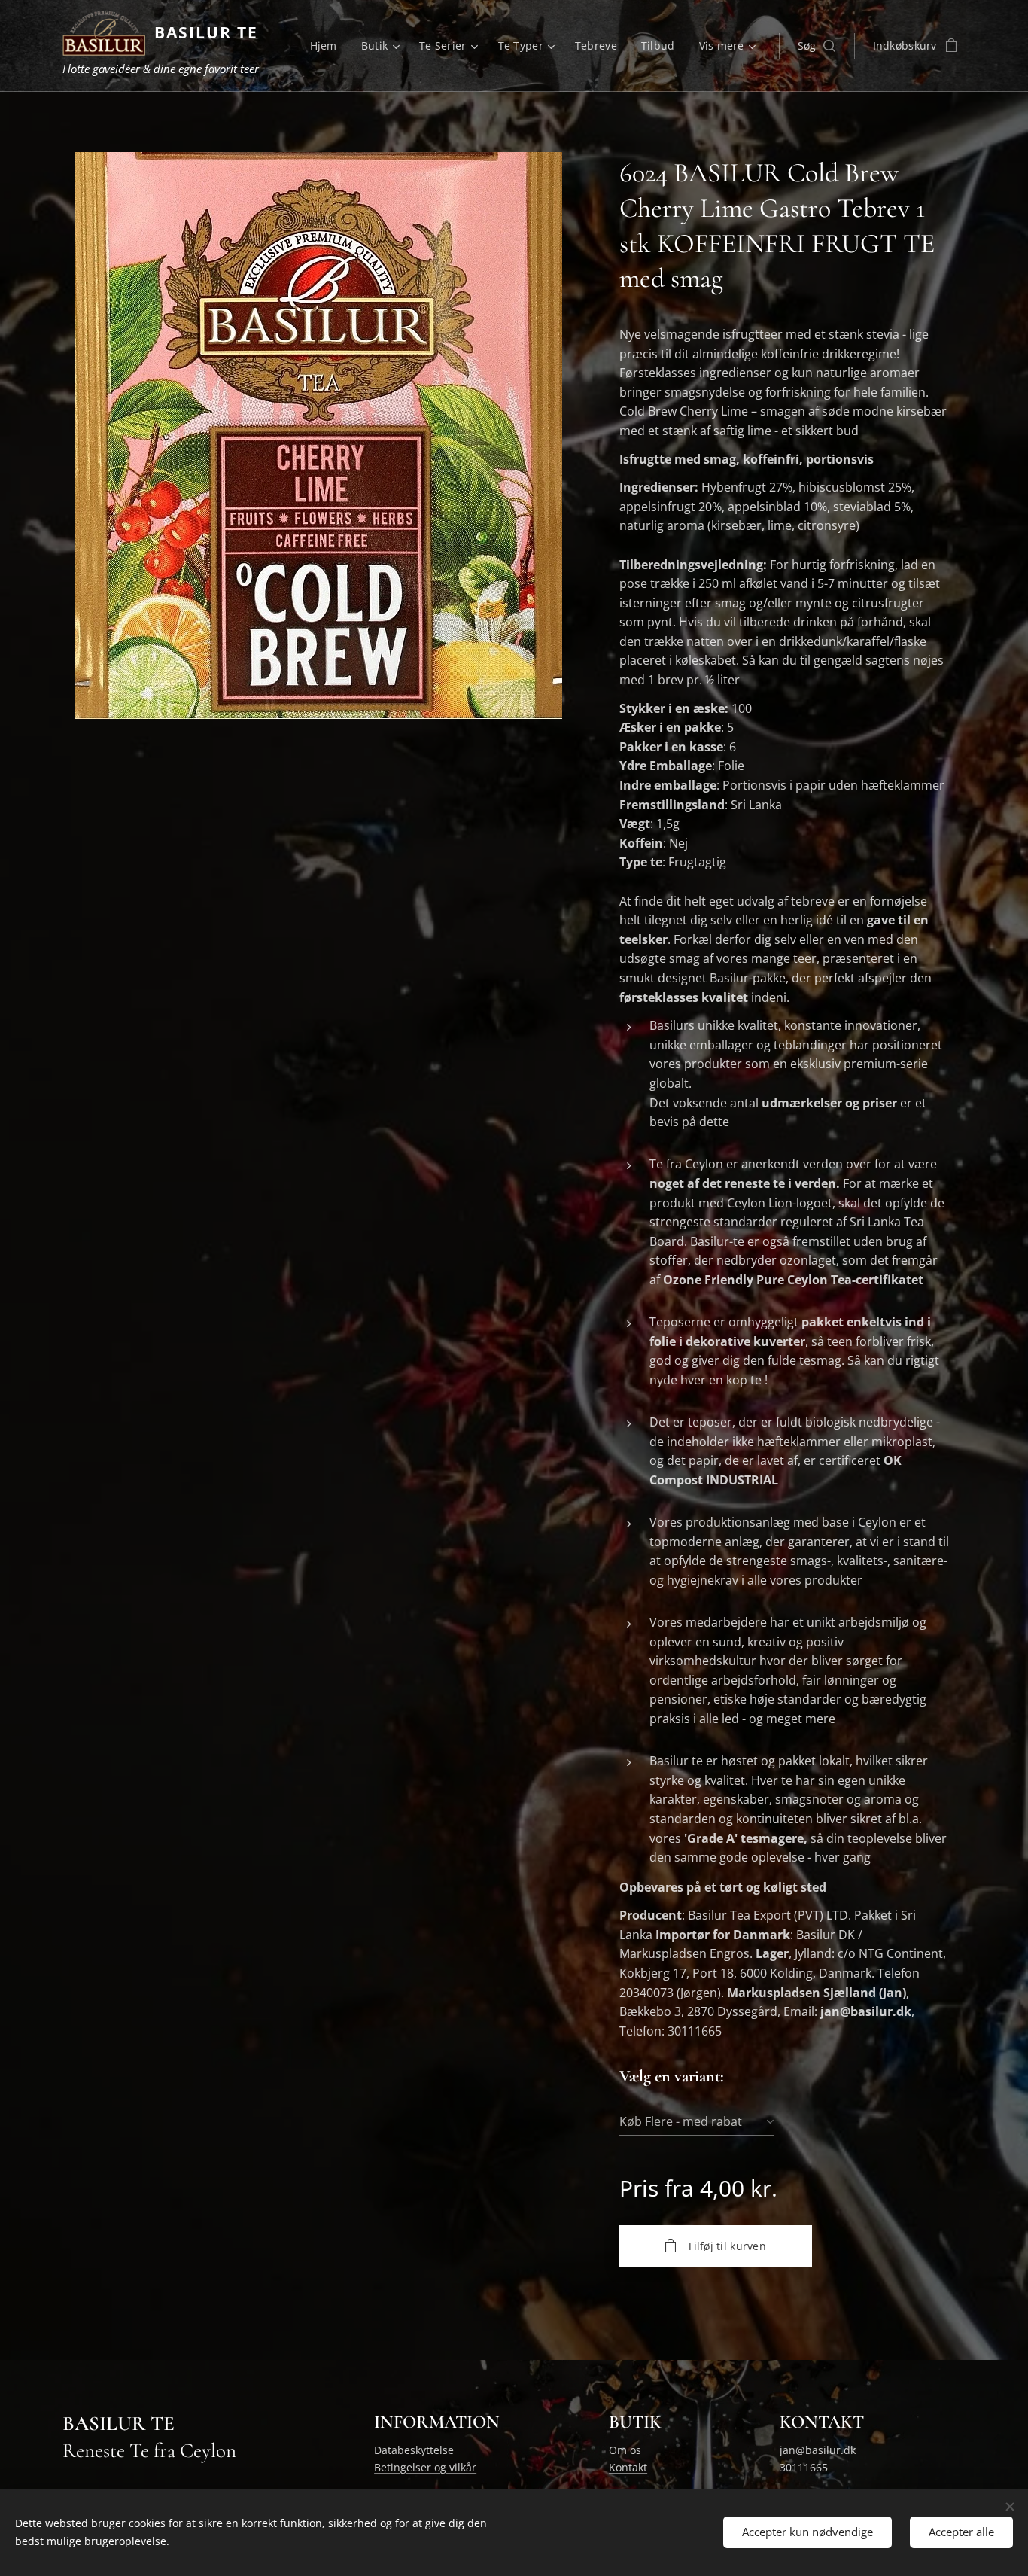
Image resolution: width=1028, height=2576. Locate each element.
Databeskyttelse (414, 2450)
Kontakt (628, 2467)
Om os (625, 2450)
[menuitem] (328, 46)
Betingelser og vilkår (425, 2467)
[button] (817, 46)
